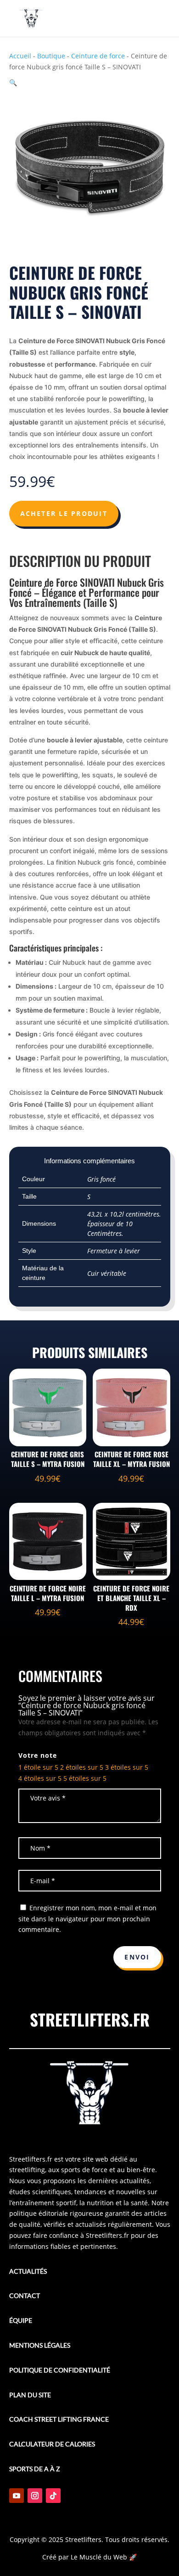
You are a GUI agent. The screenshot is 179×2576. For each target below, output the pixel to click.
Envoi (137, 1957)
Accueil (20, 56)
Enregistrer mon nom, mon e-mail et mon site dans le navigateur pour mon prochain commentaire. (87, 1919)
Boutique (51, 56)
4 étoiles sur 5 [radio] (40, 1778)
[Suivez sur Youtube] (17, 2496)
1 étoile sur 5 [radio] (38, 1767)
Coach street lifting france (59, 2419)
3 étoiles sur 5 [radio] (127, 1767)
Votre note (38, 1755)
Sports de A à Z (35, 2469)
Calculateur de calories (52, 2444)
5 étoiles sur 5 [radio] (85, 1778)
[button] (13, 82)
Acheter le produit (64, 513)
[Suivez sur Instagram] (35, 2496)
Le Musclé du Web (99, 2557)
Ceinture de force (98, 56)
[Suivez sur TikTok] (53, 2496)
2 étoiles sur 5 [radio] (82, 1767)
